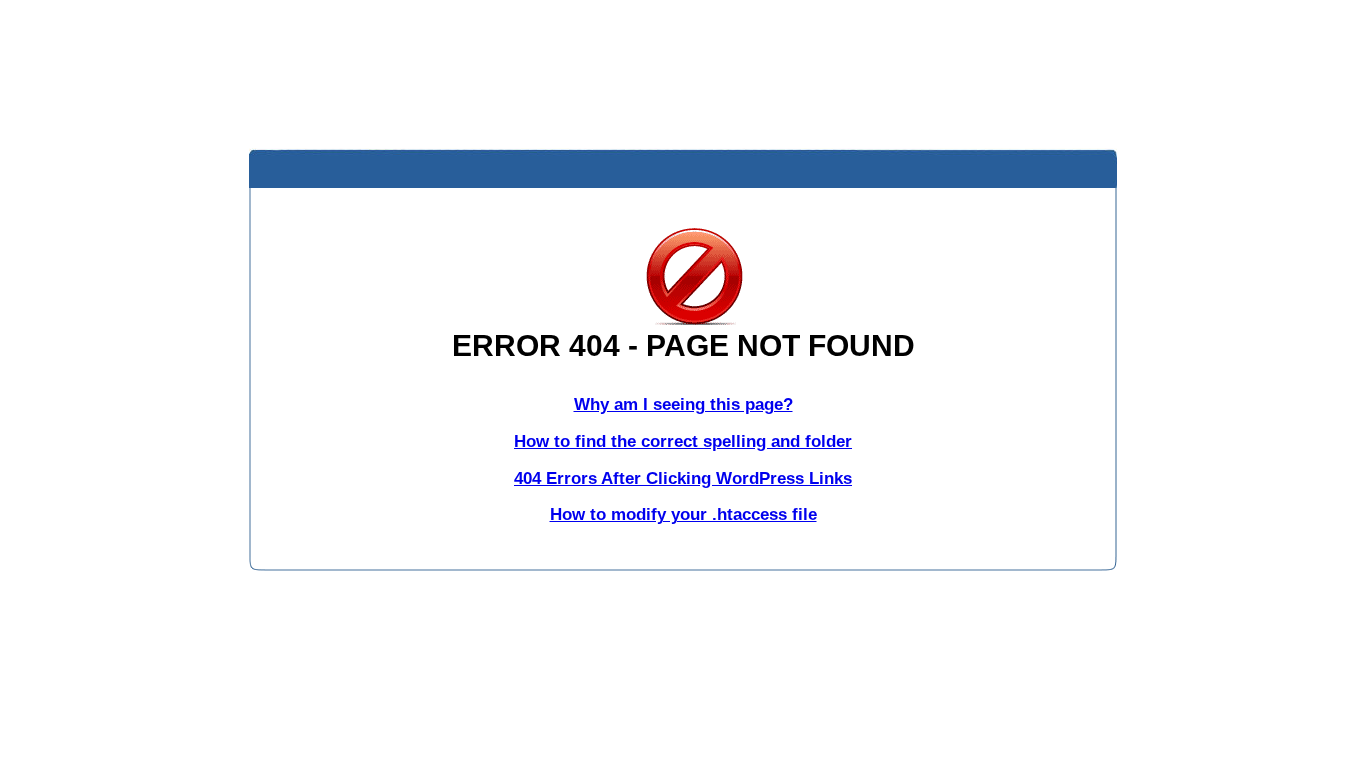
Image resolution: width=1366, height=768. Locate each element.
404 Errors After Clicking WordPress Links (683, 478)
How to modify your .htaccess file (683, 514)
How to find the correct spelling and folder (683, 441)
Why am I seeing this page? (683, 404)
